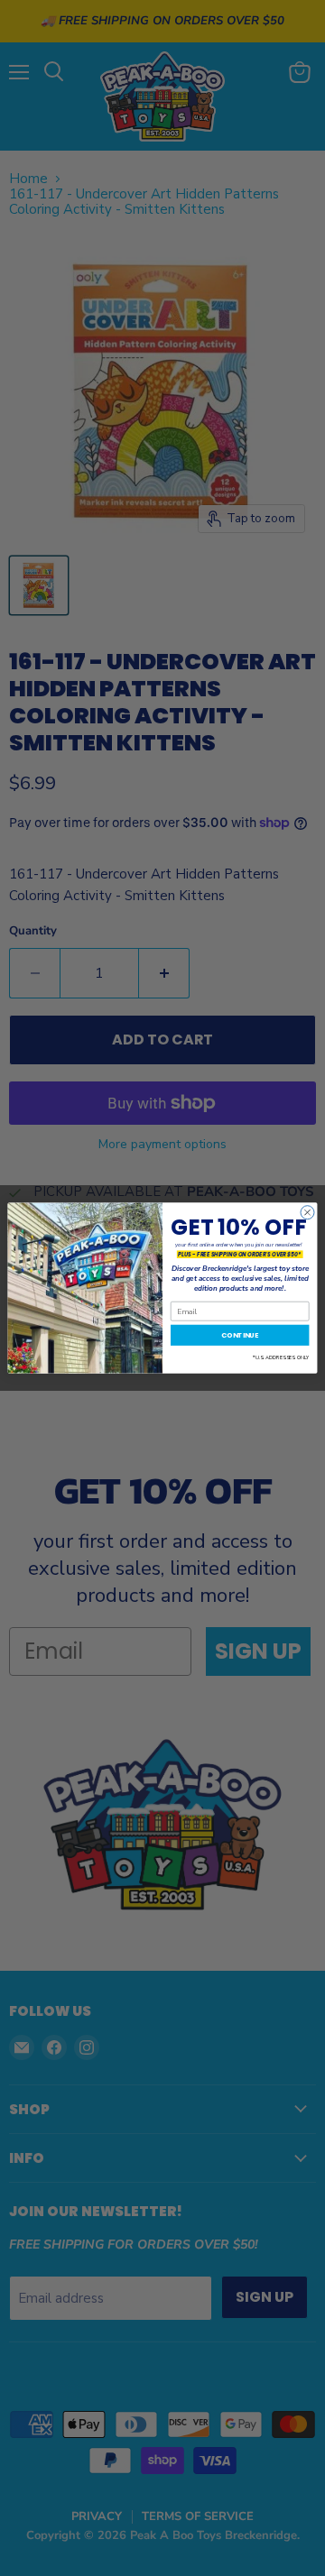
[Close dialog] (307, 1213)
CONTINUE (240, 1335)
